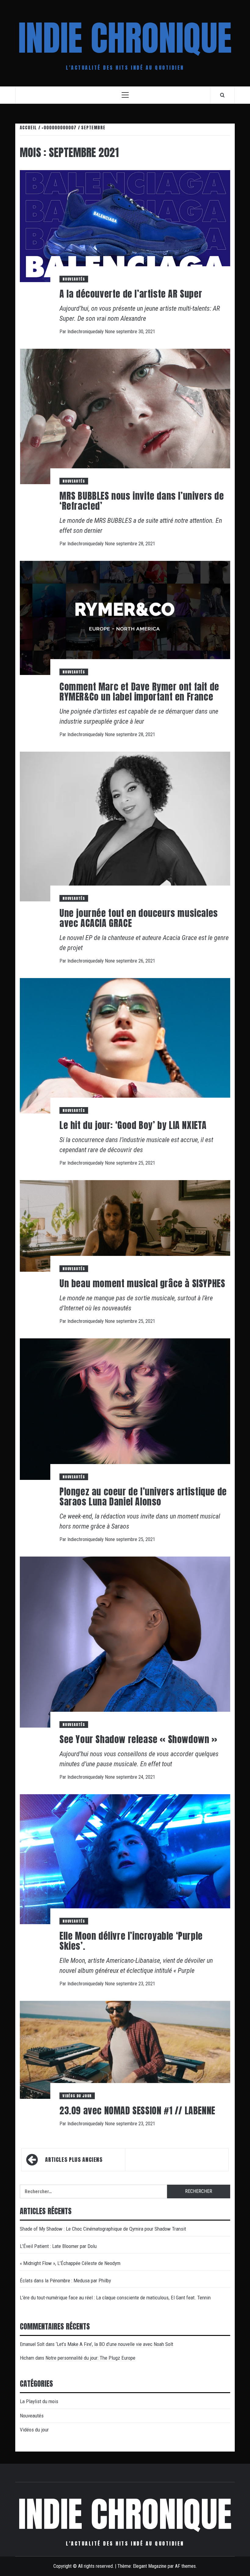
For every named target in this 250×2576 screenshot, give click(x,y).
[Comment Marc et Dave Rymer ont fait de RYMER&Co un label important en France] (125, 618)
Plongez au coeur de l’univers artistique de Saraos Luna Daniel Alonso (143, 1497)
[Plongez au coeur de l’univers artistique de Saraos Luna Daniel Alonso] (125, 1409)
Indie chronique (125, 38)
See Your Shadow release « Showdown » (138, 1739)
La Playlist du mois (39, 2401)
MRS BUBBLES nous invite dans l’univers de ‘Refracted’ (142, 501)
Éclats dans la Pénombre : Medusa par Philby (65, 2281)
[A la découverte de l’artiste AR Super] (125, 226)
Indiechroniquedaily (86, 332)
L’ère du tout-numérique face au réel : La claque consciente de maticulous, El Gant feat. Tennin (115, 2298)
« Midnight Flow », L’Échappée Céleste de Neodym (70, 2263)
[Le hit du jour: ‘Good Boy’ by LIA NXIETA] (125, 1045)
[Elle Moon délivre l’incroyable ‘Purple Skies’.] (125, 1859)
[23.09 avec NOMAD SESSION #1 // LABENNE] (125, 2049)
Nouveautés (74, 279)
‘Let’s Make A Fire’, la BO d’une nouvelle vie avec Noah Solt (114, 2344)
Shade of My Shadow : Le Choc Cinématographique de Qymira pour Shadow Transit (103, 2229)
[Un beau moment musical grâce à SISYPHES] (125, 1226)
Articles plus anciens (74, 2160)
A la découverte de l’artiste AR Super (131, 294)
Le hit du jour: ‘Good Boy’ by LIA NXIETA (133, 1125)
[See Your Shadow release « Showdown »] (125, 1642)
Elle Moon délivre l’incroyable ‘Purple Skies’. (131, 1941)
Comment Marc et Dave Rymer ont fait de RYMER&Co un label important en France (139, 692)
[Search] (222, 95)
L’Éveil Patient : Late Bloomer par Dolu (58, 2246)
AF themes (185, 2566)
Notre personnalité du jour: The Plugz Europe (90, 2358)
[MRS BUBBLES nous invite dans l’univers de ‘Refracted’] (125, 416)
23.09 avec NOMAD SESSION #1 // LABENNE (137, 2111)
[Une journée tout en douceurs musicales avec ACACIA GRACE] (125, 826)
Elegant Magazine (150, 2566)
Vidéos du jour (77, 2096)
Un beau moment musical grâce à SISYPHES (142, 1283)
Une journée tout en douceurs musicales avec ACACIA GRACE (139, 918)
